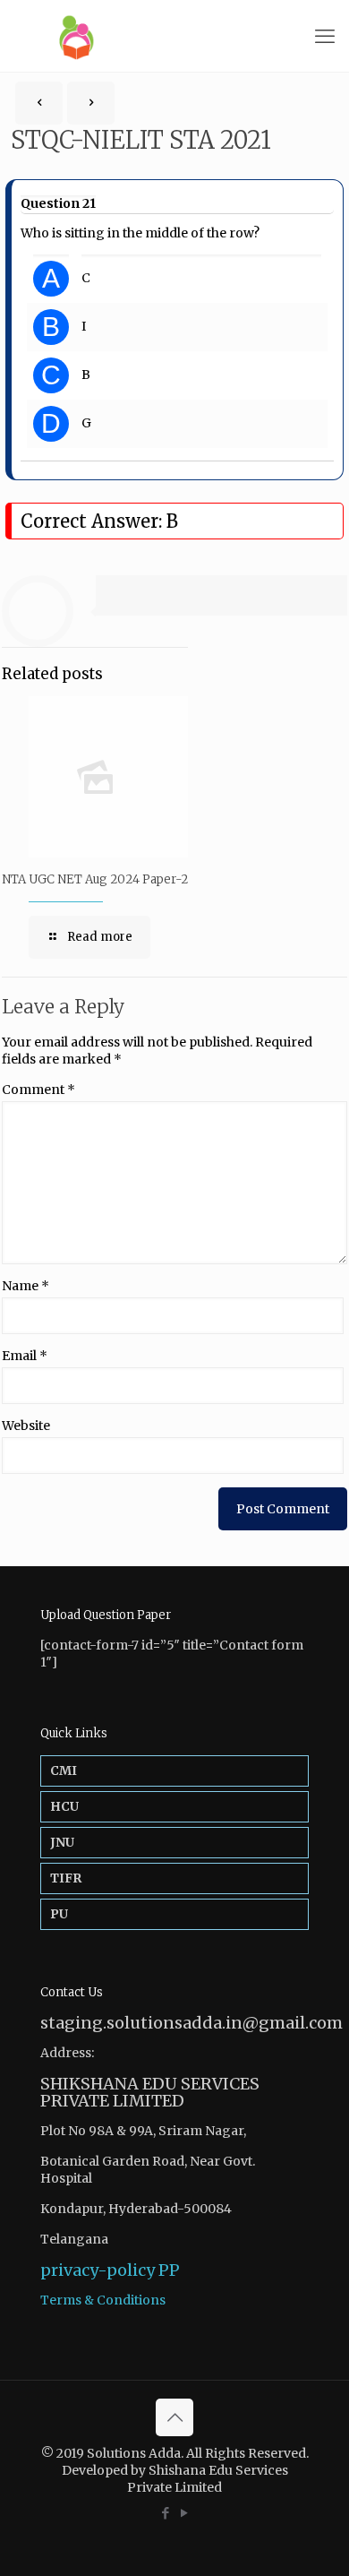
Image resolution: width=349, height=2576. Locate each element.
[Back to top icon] (174, 2417)
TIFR (66, 1878)
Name (26, 1286)
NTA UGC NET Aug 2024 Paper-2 (95, 879)
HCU (64, 1806)
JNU (62, 1842)
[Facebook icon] (165, 2513)
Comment (38, 1090)
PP (169, 2270)
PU (59, 1914)
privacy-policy (98, 2270)
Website (26, 1426)
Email (25, 1356)
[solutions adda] (174, 36)
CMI (64, 1770)
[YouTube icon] (184, 2513)
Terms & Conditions (103, 2300)
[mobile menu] (325, 36)
